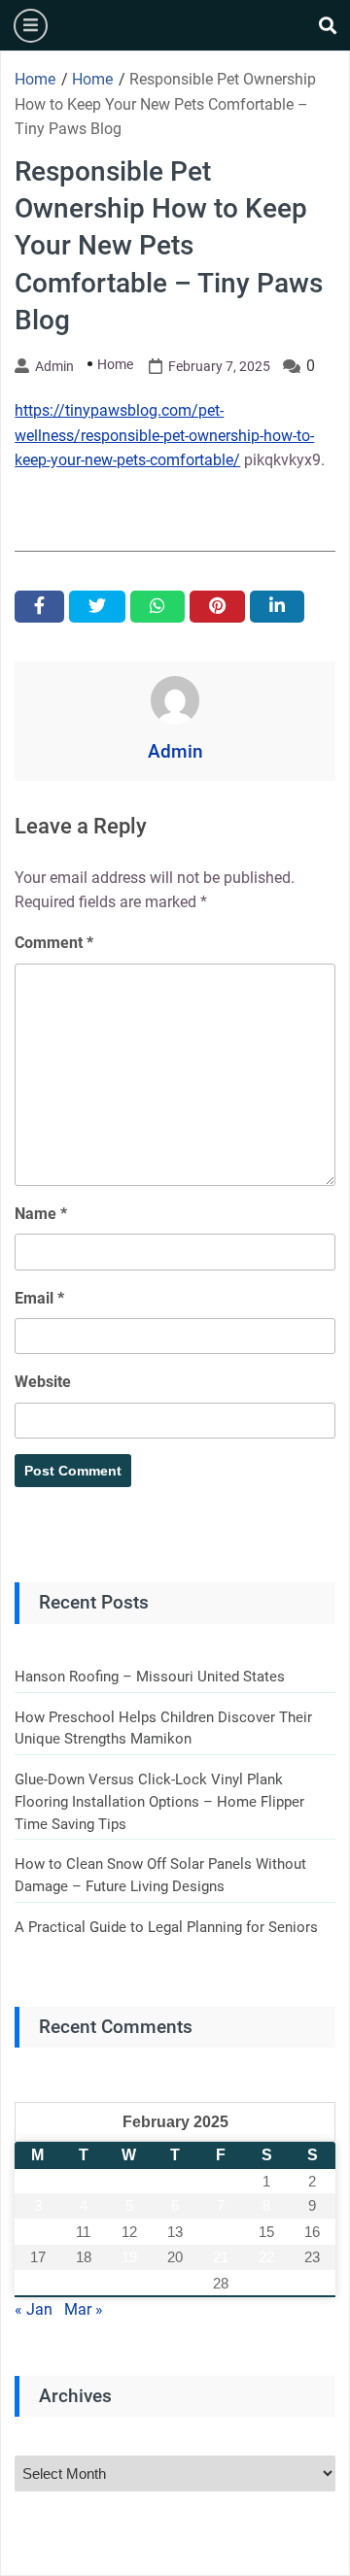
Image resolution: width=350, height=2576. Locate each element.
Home (115, 364)
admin (54, 366)
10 (38, 2232)
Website (43, 1382)
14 (221, 2232)
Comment (54, 943)
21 (221, 2257)
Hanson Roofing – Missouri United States (150, 1677)
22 (266, 2257)
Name (41, 1214)
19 (129, 2257)
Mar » (84, 2309)
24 (38, 2283)
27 (175, 2283)
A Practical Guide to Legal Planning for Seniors (166, 1927)
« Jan (34, 2309)
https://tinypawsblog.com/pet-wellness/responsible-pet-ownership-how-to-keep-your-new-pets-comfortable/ (164, 435)
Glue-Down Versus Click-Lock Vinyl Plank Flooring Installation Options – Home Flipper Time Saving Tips (159, 1801)
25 (84, 2283)
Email (39, 1298)
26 (129, 2283)
